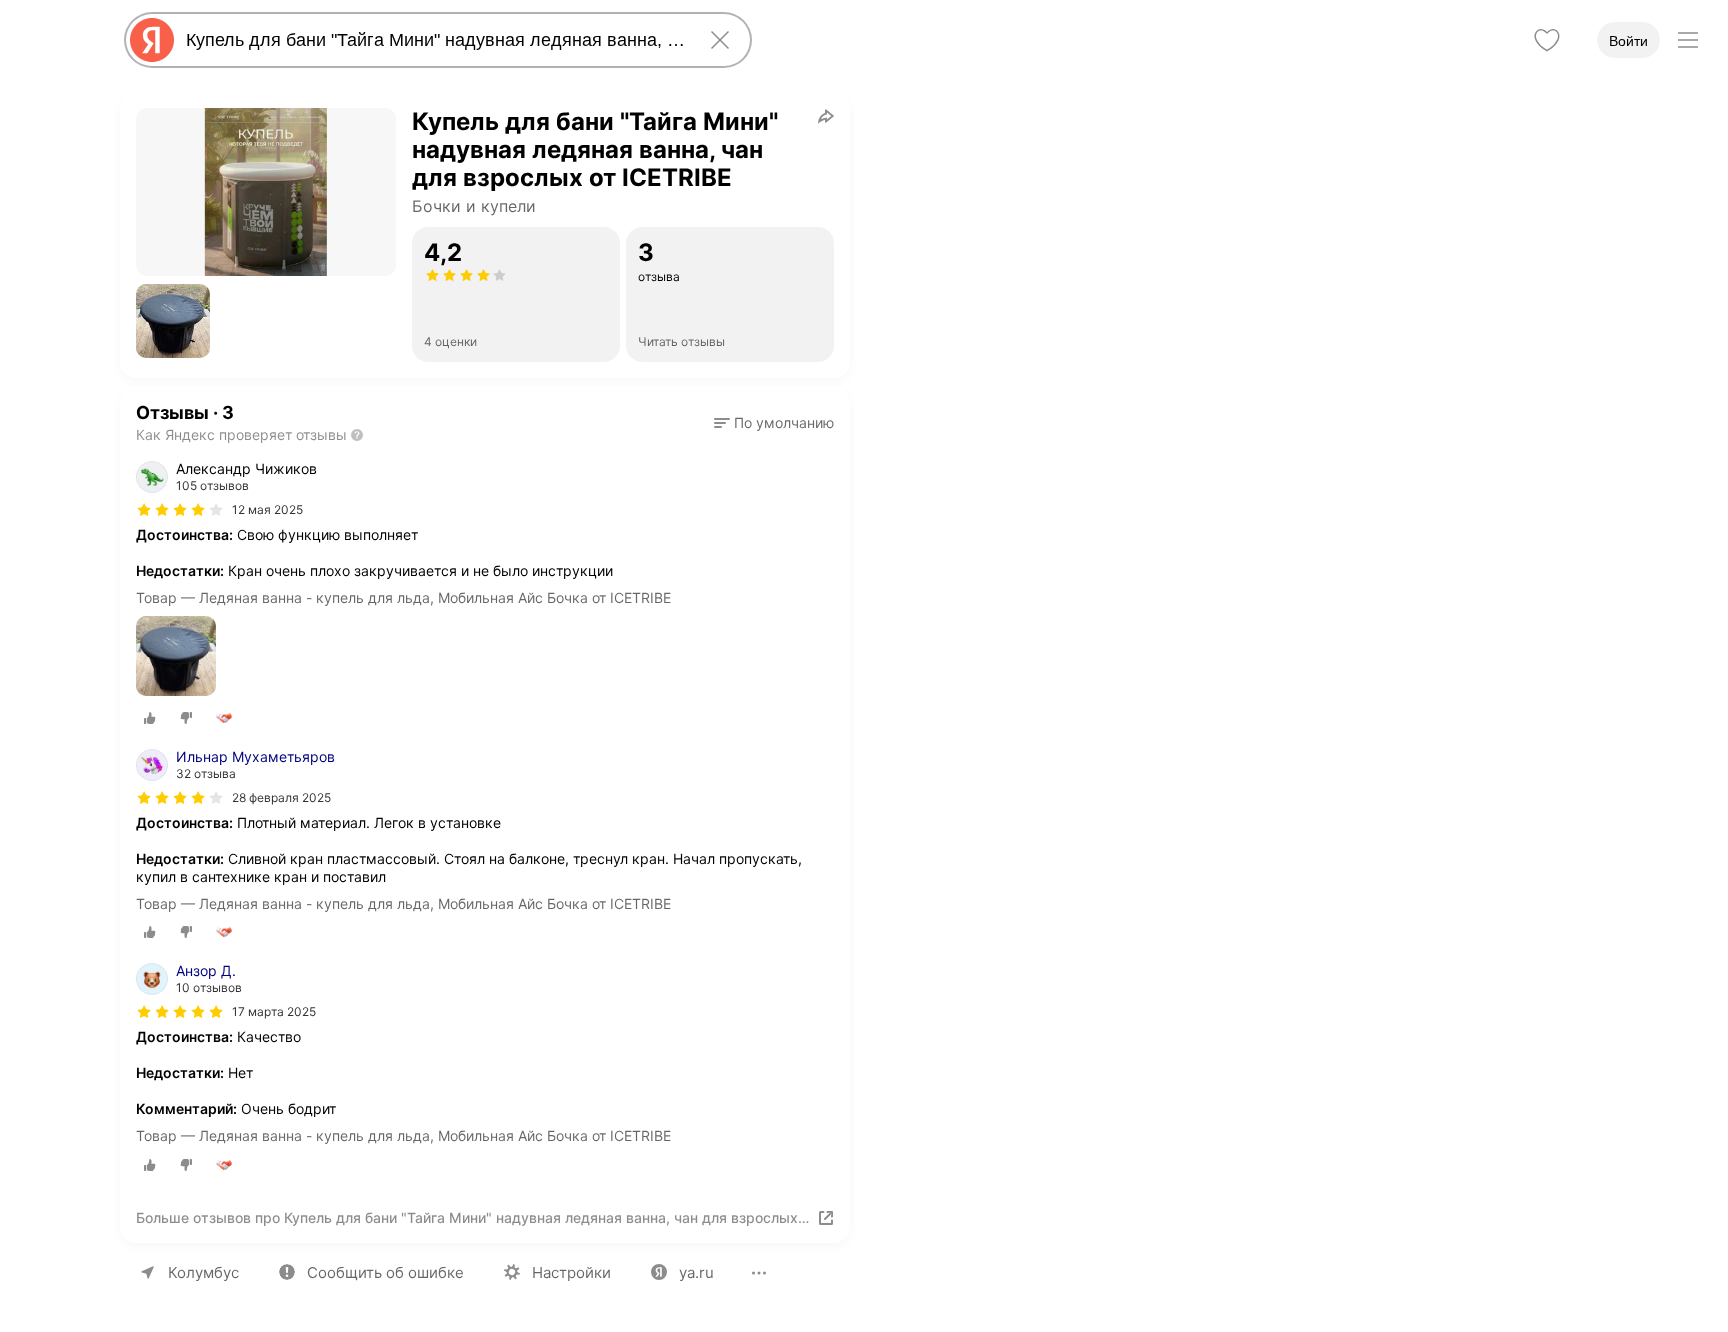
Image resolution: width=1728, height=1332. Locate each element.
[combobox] (434, 40)
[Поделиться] (826, 116)
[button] (173, 321)
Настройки (571, 1272)
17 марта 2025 (274, 1011)
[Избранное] (1547, 40)
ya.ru (696, 1272)
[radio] (150, 718)
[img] (180, 510)
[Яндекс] (152, 40)
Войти (1628, 41)
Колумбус (203, 1272)
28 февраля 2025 (281, 797)
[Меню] (1688, 40)
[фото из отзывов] (176, 657)
